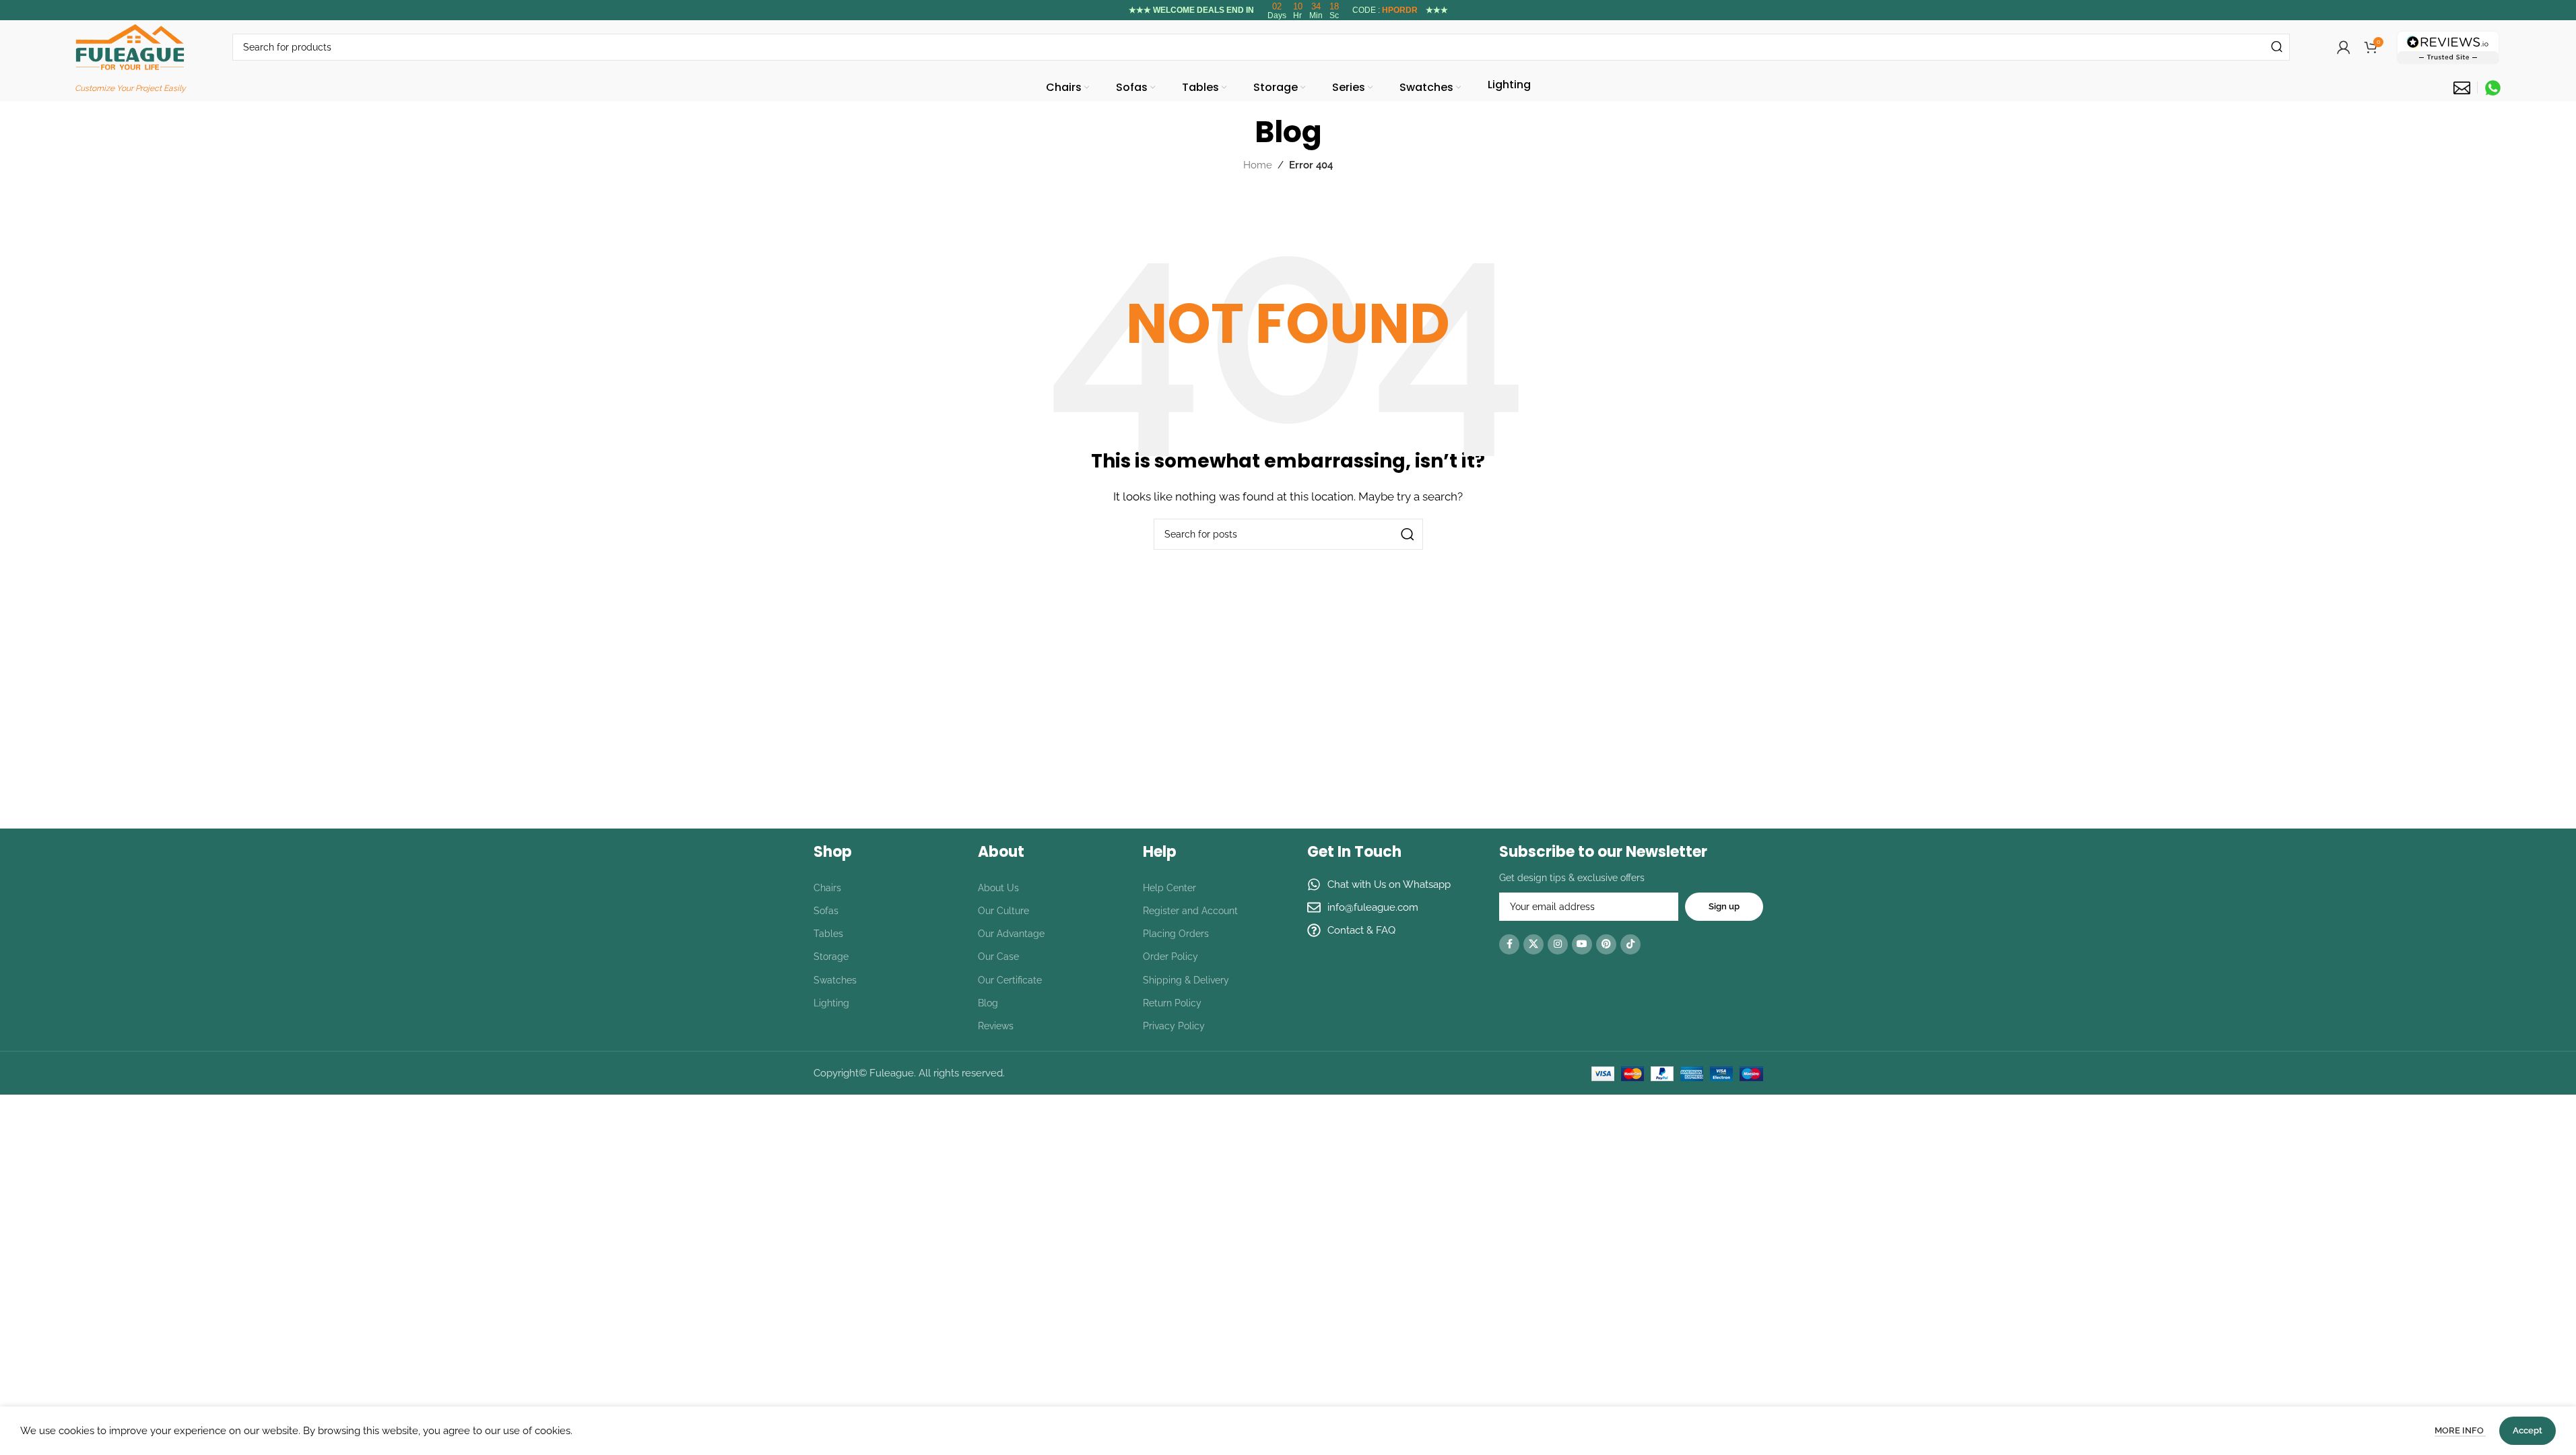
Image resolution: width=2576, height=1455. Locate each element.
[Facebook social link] (1509, 944)
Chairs (827, 888)
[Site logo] (130, 46)
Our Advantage (1011, 934)
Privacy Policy (1174, 1026)
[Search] (2276, 47)
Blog (988, 1003)
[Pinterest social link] (1606, 944)
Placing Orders (1176, 934)
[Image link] (2448, 46)
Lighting (831, 1003)
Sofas (826, 911)
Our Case (998, 957)
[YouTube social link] (1582, 944)
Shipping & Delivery (1186, 980)
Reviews (996, 1026)
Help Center (1169, 888)
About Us (998, 888)
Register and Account (1190, 911)
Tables (828, 934)
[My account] (2344, 47)
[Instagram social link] (1558, 944)
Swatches (835, 980)
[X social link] (1533, 944)
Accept (2528, 1430)
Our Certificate (1010, 980)
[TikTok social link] (1630, 944)
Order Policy (1170, 957)
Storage (831, 957)
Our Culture (1003, 911)
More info (2460, 1430)
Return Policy (1172, 1003)
